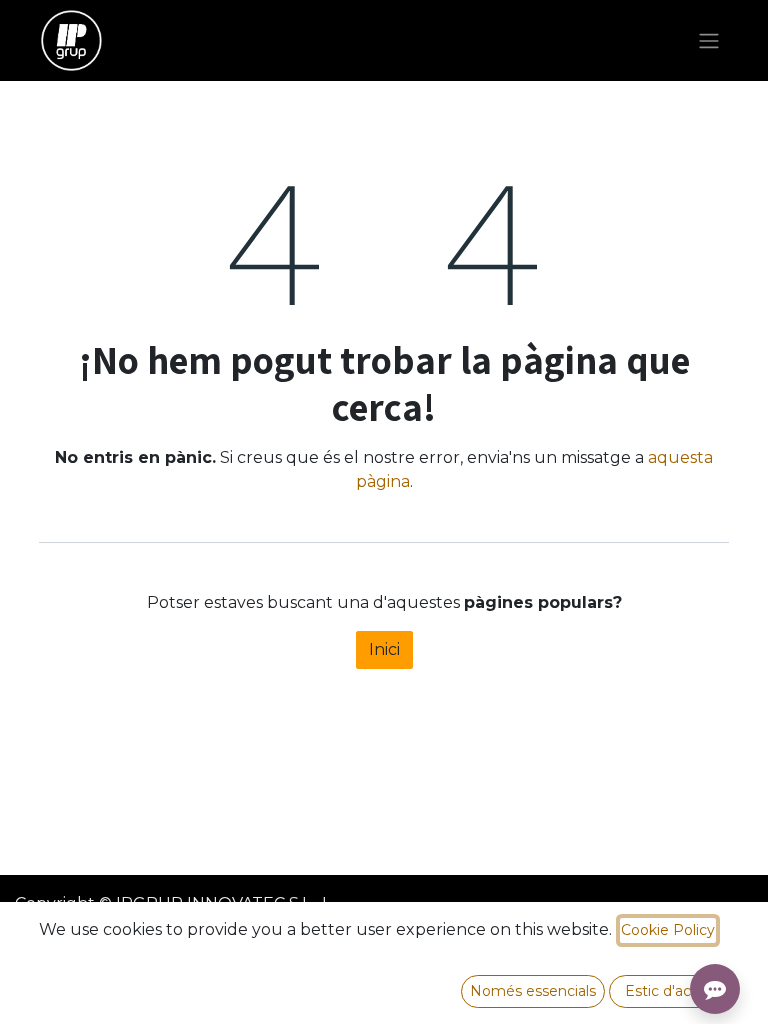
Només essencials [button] (533, 991)
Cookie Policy (668, 930)
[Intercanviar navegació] (709, 40)
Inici (384, 649)
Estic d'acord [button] (669, 991)
